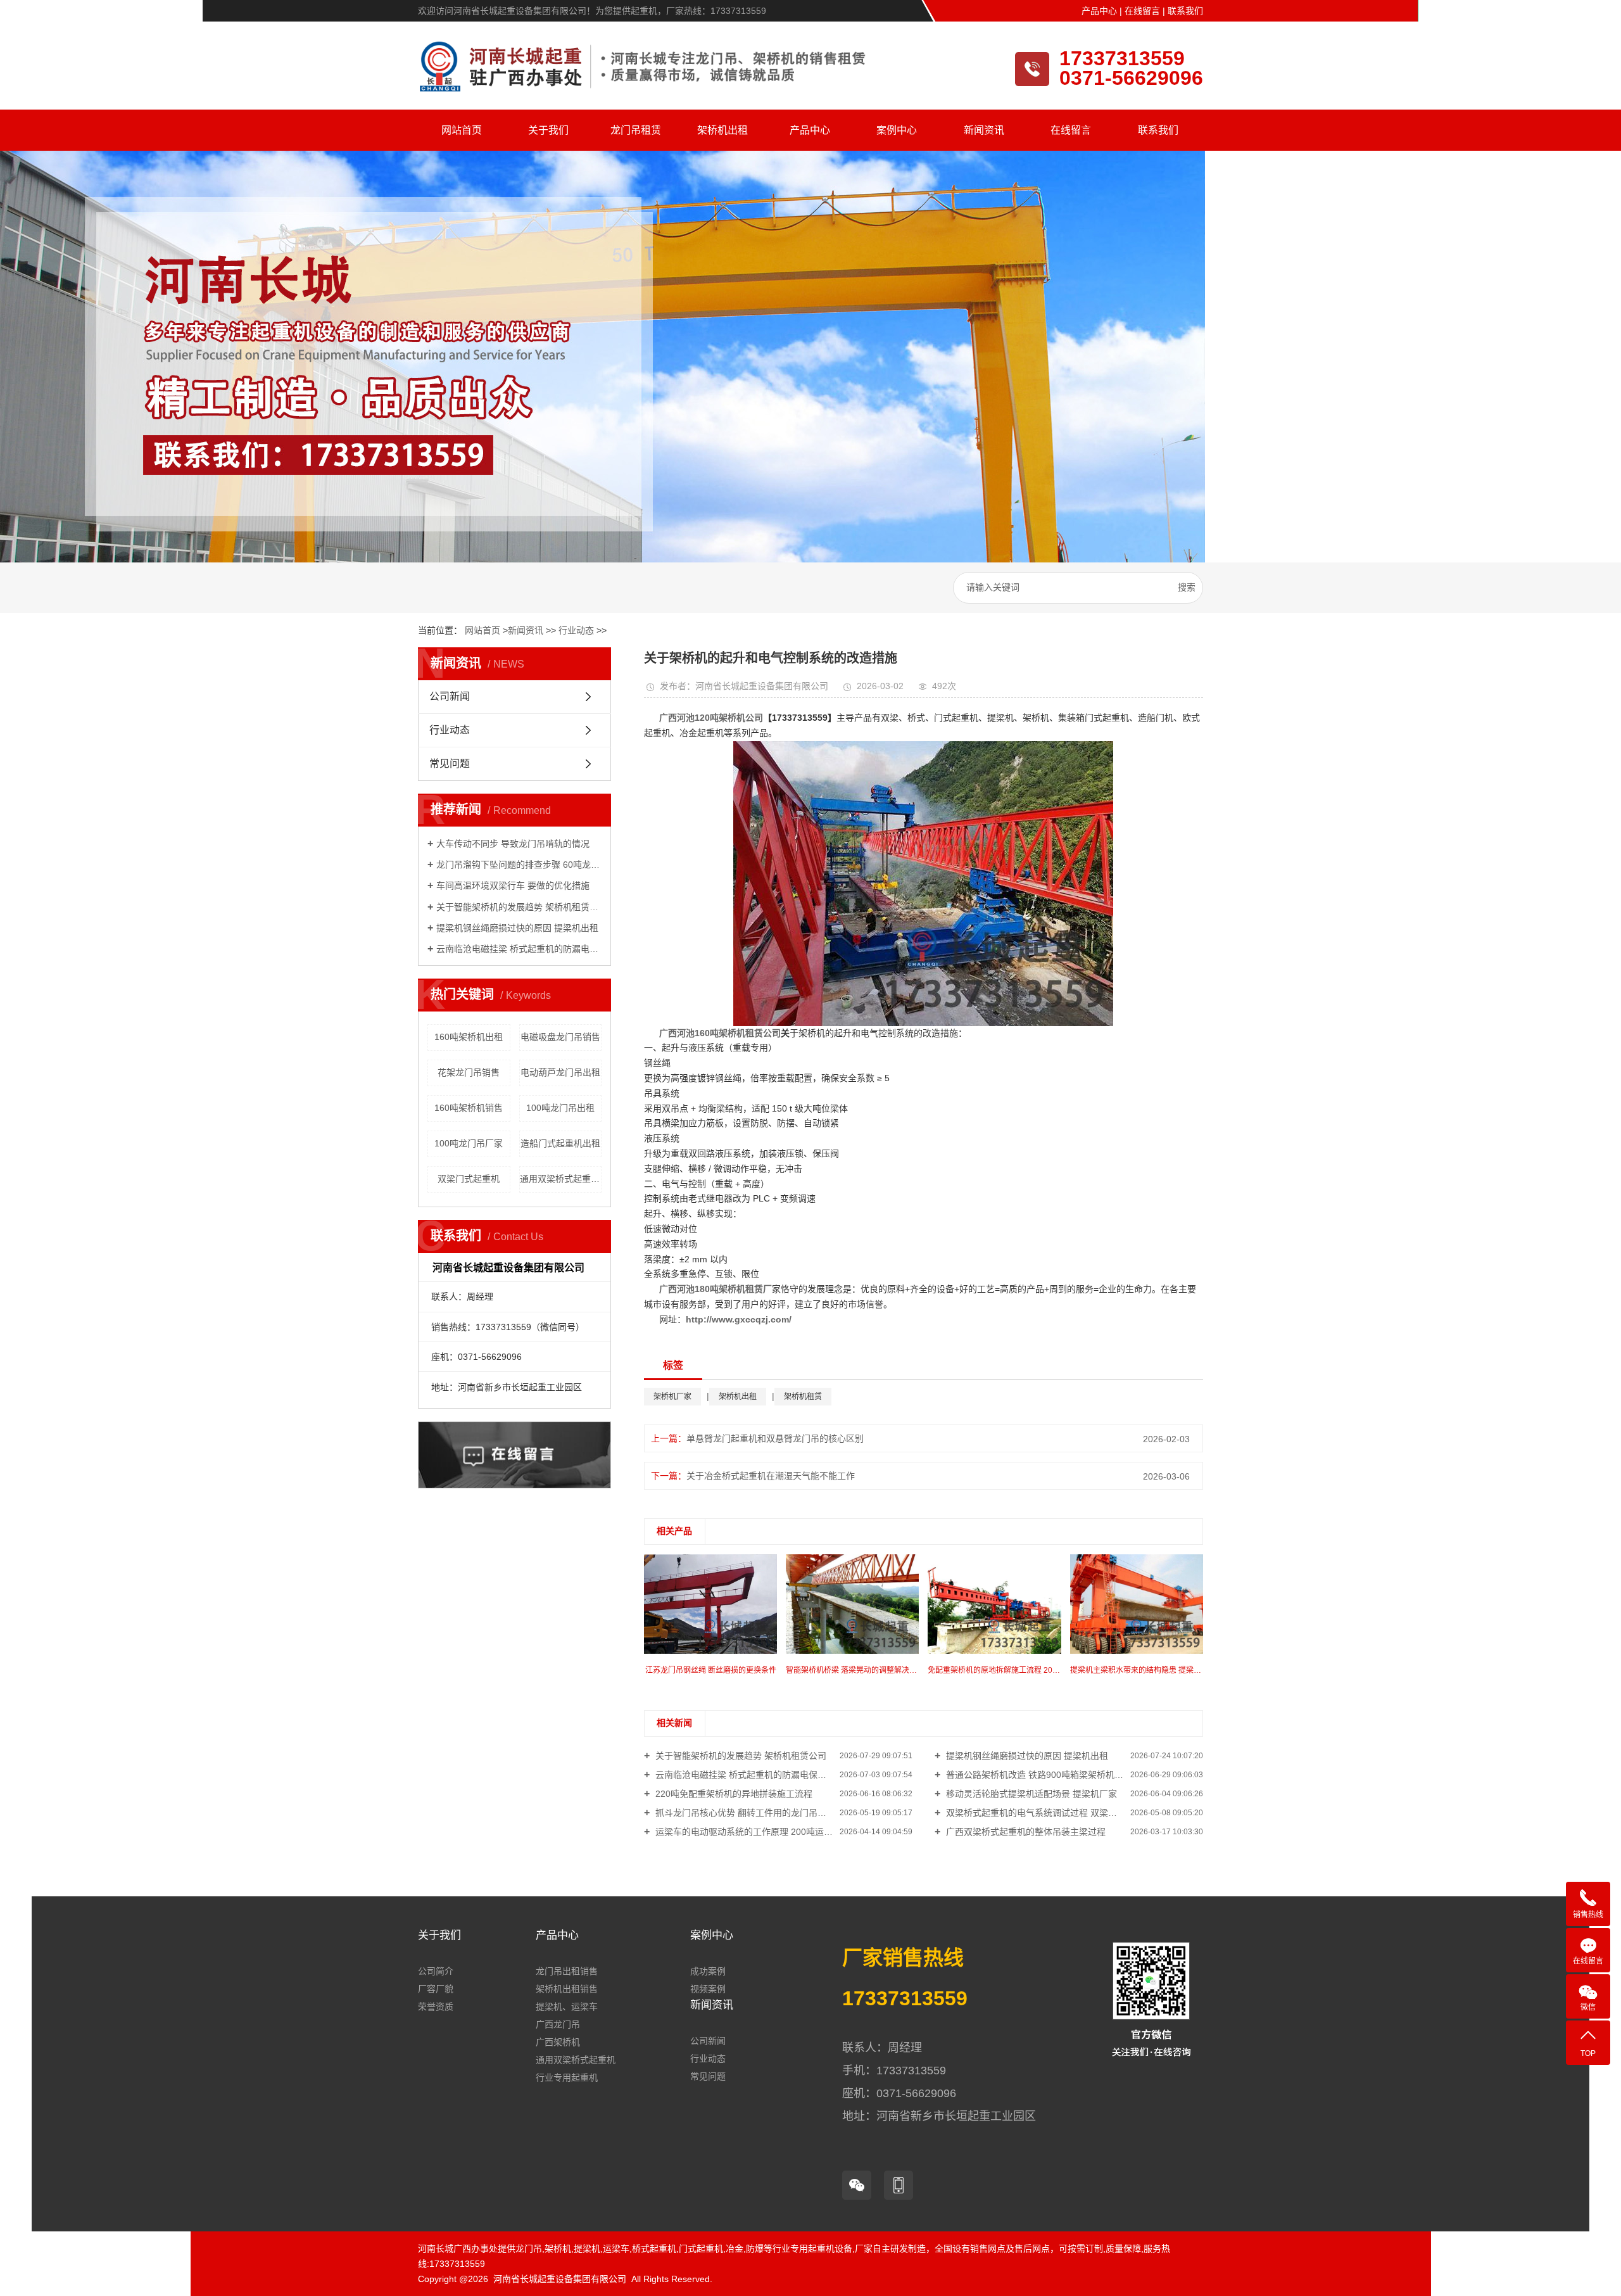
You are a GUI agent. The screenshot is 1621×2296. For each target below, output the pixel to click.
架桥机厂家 (672, 1397)
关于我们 (548, 130)
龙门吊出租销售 (567, 1971)
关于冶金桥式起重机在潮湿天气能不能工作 (771, 1476)
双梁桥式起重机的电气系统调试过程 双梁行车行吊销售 (1052, 1813)
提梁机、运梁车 (567, 2007)
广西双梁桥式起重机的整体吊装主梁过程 (1025, 1832)
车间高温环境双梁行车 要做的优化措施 (513, 885)
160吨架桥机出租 (469, 1037)
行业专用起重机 (567, 2077)
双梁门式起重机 (469, 1179)
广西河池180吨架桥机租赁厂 (716, 1289)
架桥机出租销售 (567, 1989)
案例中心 (897, 130)
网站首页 (462, 130)
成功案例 (708, 1971)
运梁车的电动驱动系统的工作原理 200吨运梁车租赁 (756, 1832)
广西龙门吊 (558, 2024)
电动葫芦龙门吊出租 (560, 1072)
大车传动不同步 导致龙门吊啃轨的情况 (513, 844)
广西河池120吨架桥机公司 (711, 718)
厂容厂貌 (436, 1989)
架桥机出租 (722, 130)
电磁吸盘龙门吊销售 (560, 1037)
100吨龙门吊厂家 (469, 1143)
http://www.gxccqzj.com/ (739, 1319)
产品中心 (1099, 11)
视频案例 (708, 1989)
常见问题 (450, 764)
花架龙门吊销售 (469, 1072)
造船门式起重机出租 (560, 1143)
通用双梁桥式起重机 (576, 2060)
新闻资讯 (984, 130)
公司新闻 (450, 696)
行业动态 (576, 630)
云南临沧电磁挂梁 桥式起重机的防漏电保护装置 (519, 949)
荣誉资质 (436, 2007)
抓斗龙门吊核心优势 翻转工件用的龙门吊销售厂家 (753, 1813)
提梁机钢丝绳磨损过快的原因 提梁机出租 (517, 928)
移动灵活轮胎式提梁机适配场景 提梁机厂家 (1030, 1794)
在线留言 (1142, 11)
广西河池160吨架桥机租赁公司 (720, 1033)
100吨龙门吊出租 (560, 1108)
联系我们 (1185, 11)
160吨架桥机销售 (469, 1108)
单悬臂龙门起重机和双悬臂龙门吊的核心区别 (775, 1438)
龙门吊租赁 (636, 130)
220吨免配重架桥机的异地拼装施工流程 (733, 1794)
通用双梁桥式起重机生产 (561, 1179)
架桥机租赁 (803, 1397)
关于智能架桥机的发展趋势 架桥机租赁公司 (519, 907)
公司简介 (436, 1971)
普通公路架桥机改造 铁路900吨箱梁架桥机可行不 (1042, 1775)
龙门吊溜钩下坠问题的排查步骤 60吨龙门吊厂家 (519, 865)
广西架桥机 (558, 2042)
